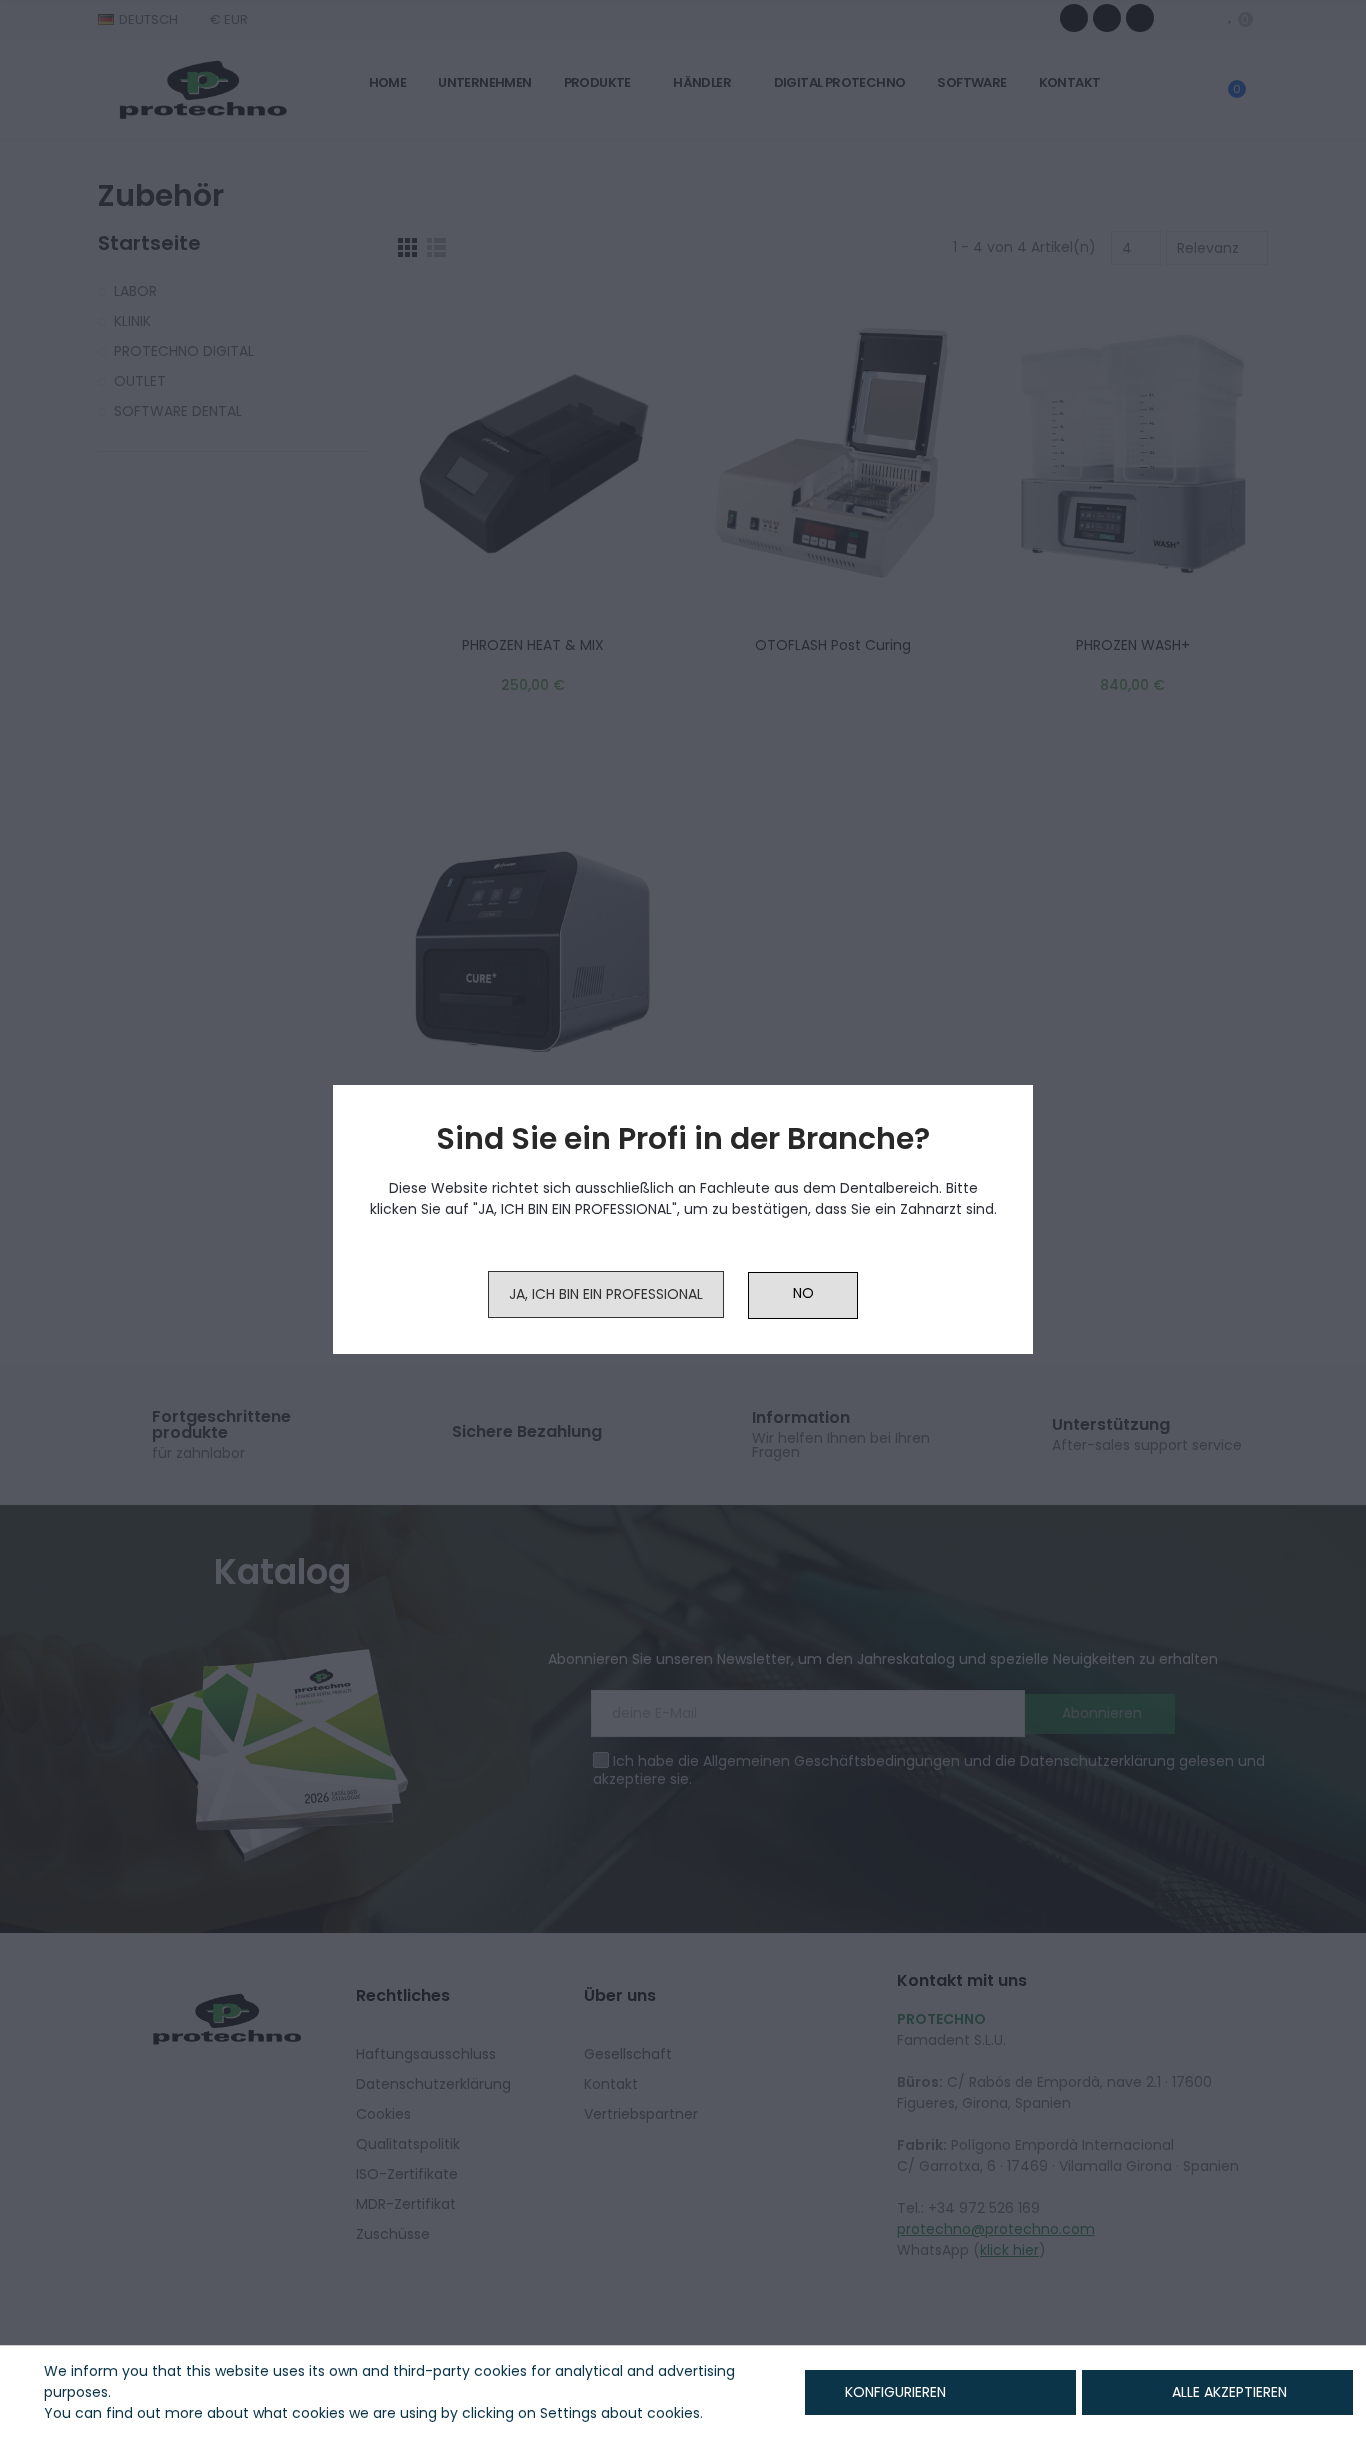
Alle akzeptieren (1229, 2392)
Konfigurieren (893, 2392)
